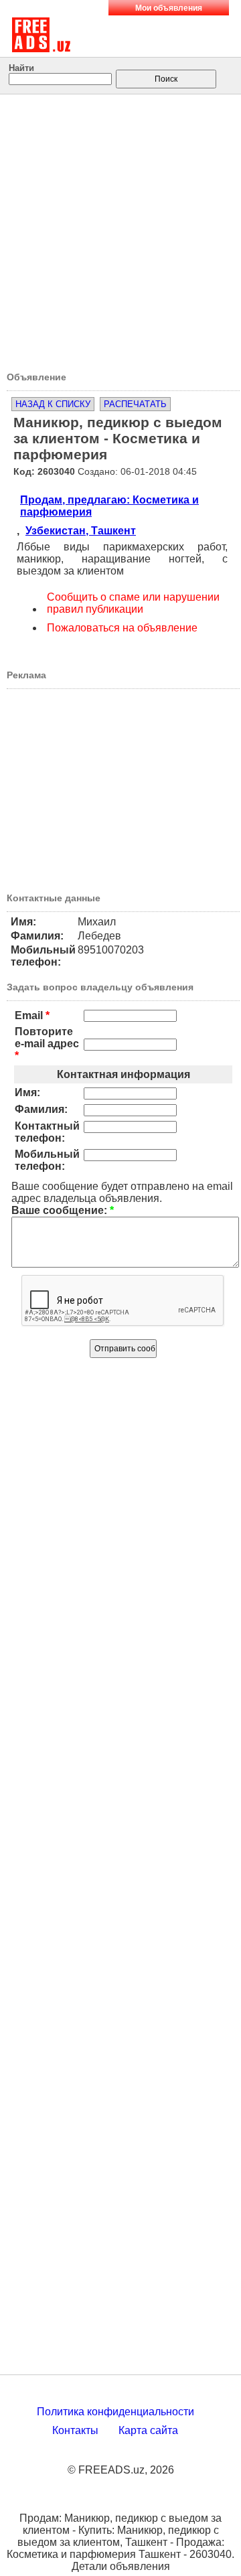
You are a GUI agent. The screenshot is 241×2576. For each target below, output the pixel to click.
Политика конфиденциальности (115, 2412)
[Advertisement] (120, 228)
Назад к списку (53, 404)
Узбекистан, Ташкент (81, 531)
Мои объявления (169, 8)
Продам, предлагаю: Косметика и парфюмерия (109, 506)
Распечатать (135, 404)
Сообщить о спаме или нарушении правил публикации (133, 603)
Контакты (75, 2430)
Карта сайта (148, 2430)
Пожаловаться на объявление (122, 628)
